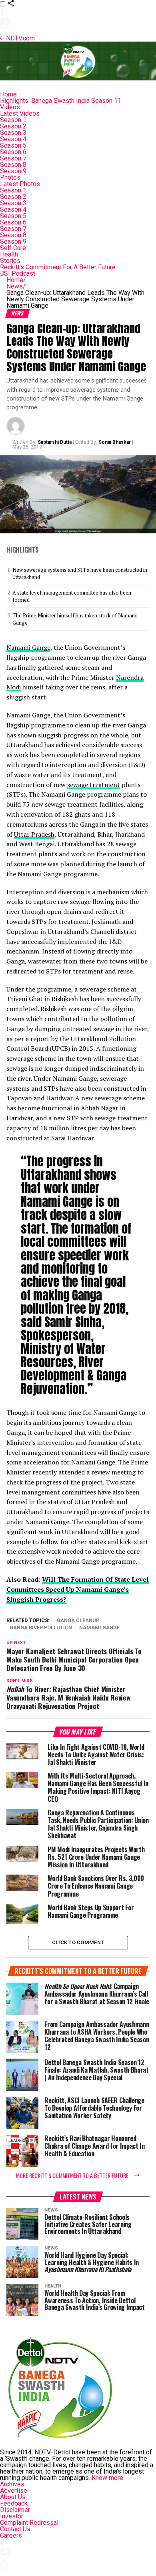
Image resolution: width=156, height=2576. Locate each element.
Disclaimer (15, 2510)
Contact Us (15, 2529)
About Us (13, 2497)
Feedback (14, 2503)
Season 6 (13, 152)
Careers (11, 2535)
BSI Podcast (18, 273)
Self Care (13, 248)
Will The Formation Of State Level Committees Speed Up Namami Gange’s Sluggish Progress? (78, 1589)
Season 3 (13, 133)
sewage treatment (94, 785)
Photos (10, 177)
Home (8, 94)
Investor (12, 2516)
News (16, 286)
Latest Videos (20, 113)
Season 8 (13, 165)
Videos (10, 107)
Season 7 (13, 158)
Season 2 (13, 126)
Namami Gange (28, 647)
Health (9, 254)
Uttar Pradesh (34, 834)
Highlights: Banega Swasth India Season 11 (61, 101)
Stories (10, 261)
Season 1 (13, 120)
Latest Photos (20, 184)
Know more (107, 2478)
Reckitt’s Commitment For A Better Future (58, 267)
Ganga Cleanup (78, 1621)
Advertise (14, 2491)
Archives (12, 2484)
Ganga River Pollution (41, 1628)
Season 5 (13, 145)
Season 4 (13, 139)
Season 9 (13, 171)
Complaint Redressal (29, 2523)
